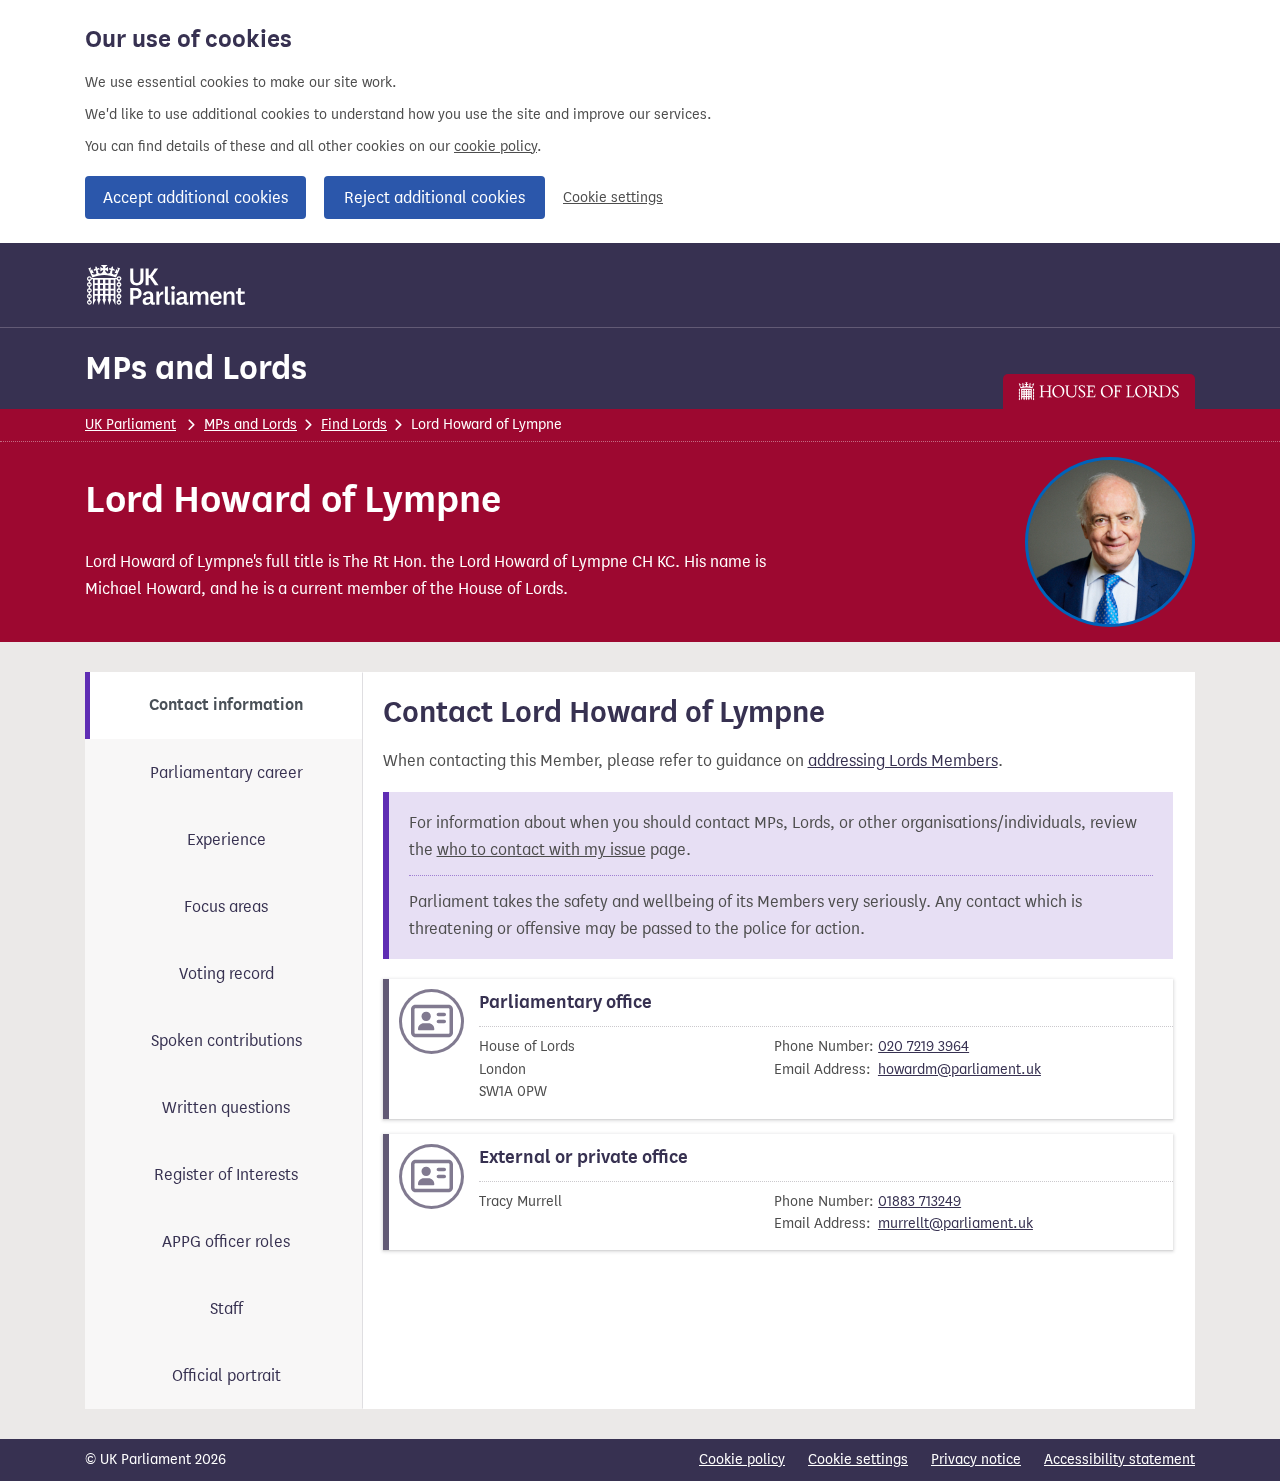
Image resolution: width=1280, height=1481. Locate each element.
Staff (226, 1308)
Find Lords (354, 424)
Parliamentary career (226, 772)
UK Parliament (130, 424)
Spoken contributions (226, 1040)
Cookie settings (613, 197)
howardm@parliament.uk (959, 1069)
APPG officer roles (226, 1241)
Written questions (226, 1107)
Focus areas (226, 906)
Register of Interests (226, 1174)
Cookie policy (742, 1459)
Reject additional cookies (434, 197)
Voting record (226, 973)
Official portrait (226, 1375)
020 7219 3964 (923, 1046)
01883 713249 (919, 1201)
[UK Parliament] (166, 285)
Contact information (226, 705)
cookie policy (495, 146)
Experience (226, 839)
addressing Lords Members (903, 760)
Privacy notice (976, 1459)
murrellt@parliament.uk (955, 1223)
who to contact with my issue (541, 849)
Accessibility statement (1119, 1459)
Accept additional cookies (195, 197)
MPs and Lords (196, 367)
